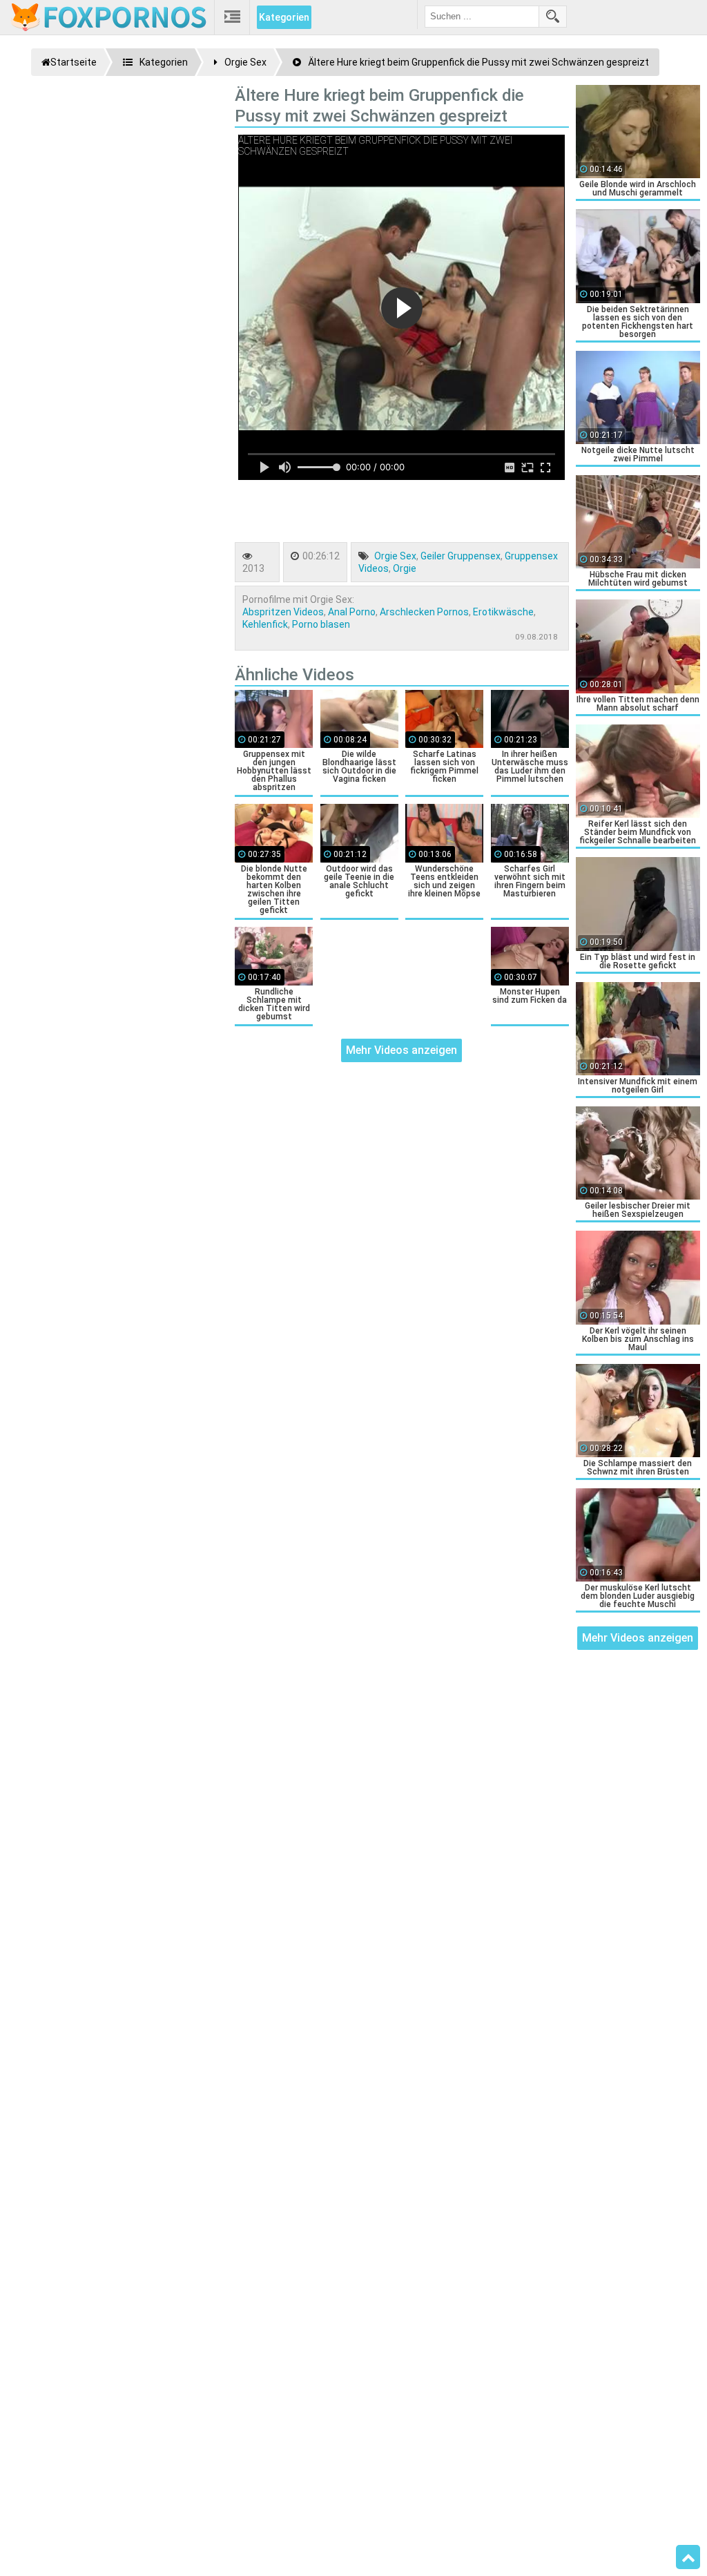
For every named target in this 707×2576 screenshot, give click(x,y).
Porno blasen (321, 624)
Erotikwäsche (503, 612)
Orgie (405, 568)
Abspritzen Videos (283, 612)
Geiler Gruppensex (461, 556)
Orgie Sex (395, 556)
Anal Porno (352, 612)
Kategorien (284, 17)
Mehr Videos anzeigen (401, 1050)
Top (688, 2557)
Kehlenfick (265, 624)
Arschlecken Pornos (424, 612)
